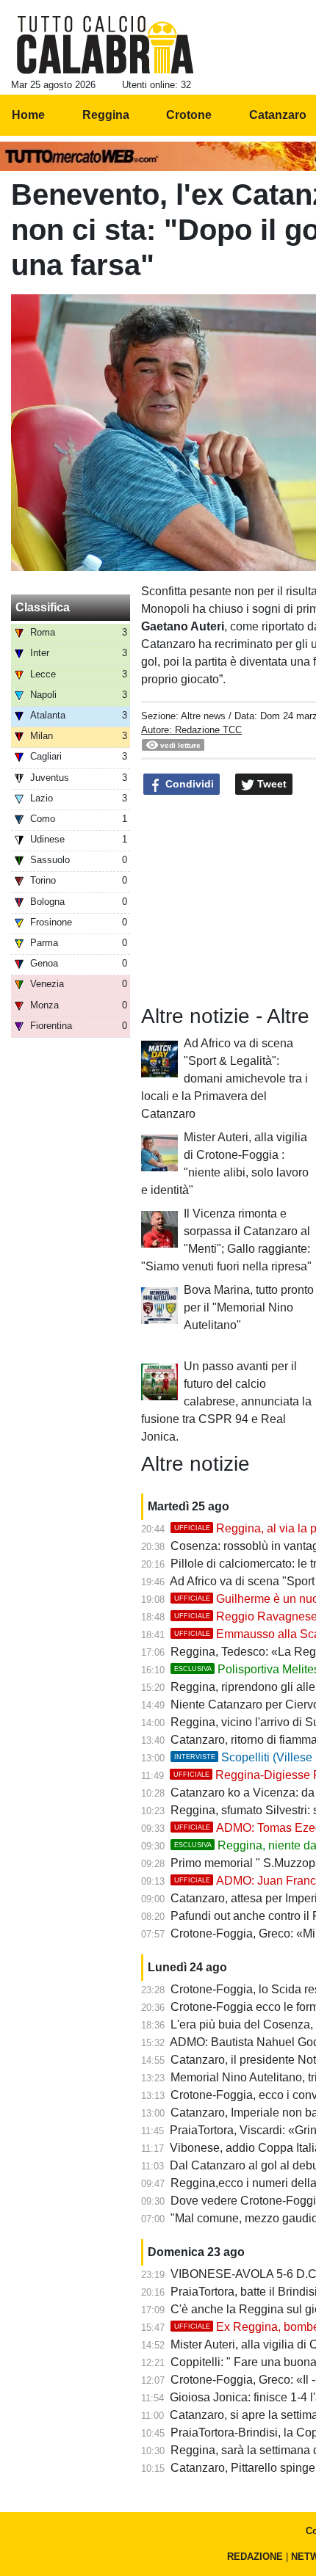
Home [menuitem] (28, 115)
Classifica (43, 607)
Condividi (188, 784)
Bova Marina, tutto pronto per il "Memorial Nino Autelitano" (249, 1307)
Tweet (270, 784)
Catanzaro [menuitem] (278, 115)
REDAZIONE (255, 2557)
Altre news (203, 716)
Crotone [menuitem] (189, 115)
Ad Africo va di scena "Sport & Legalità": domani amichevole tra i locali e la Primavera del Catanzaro (225, 1078)
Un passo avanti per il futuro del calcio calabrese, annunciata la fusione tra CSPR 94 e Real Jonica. (226, 1401)
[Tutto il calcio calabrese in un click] (105, 45)
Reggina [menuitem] (106, 115)
